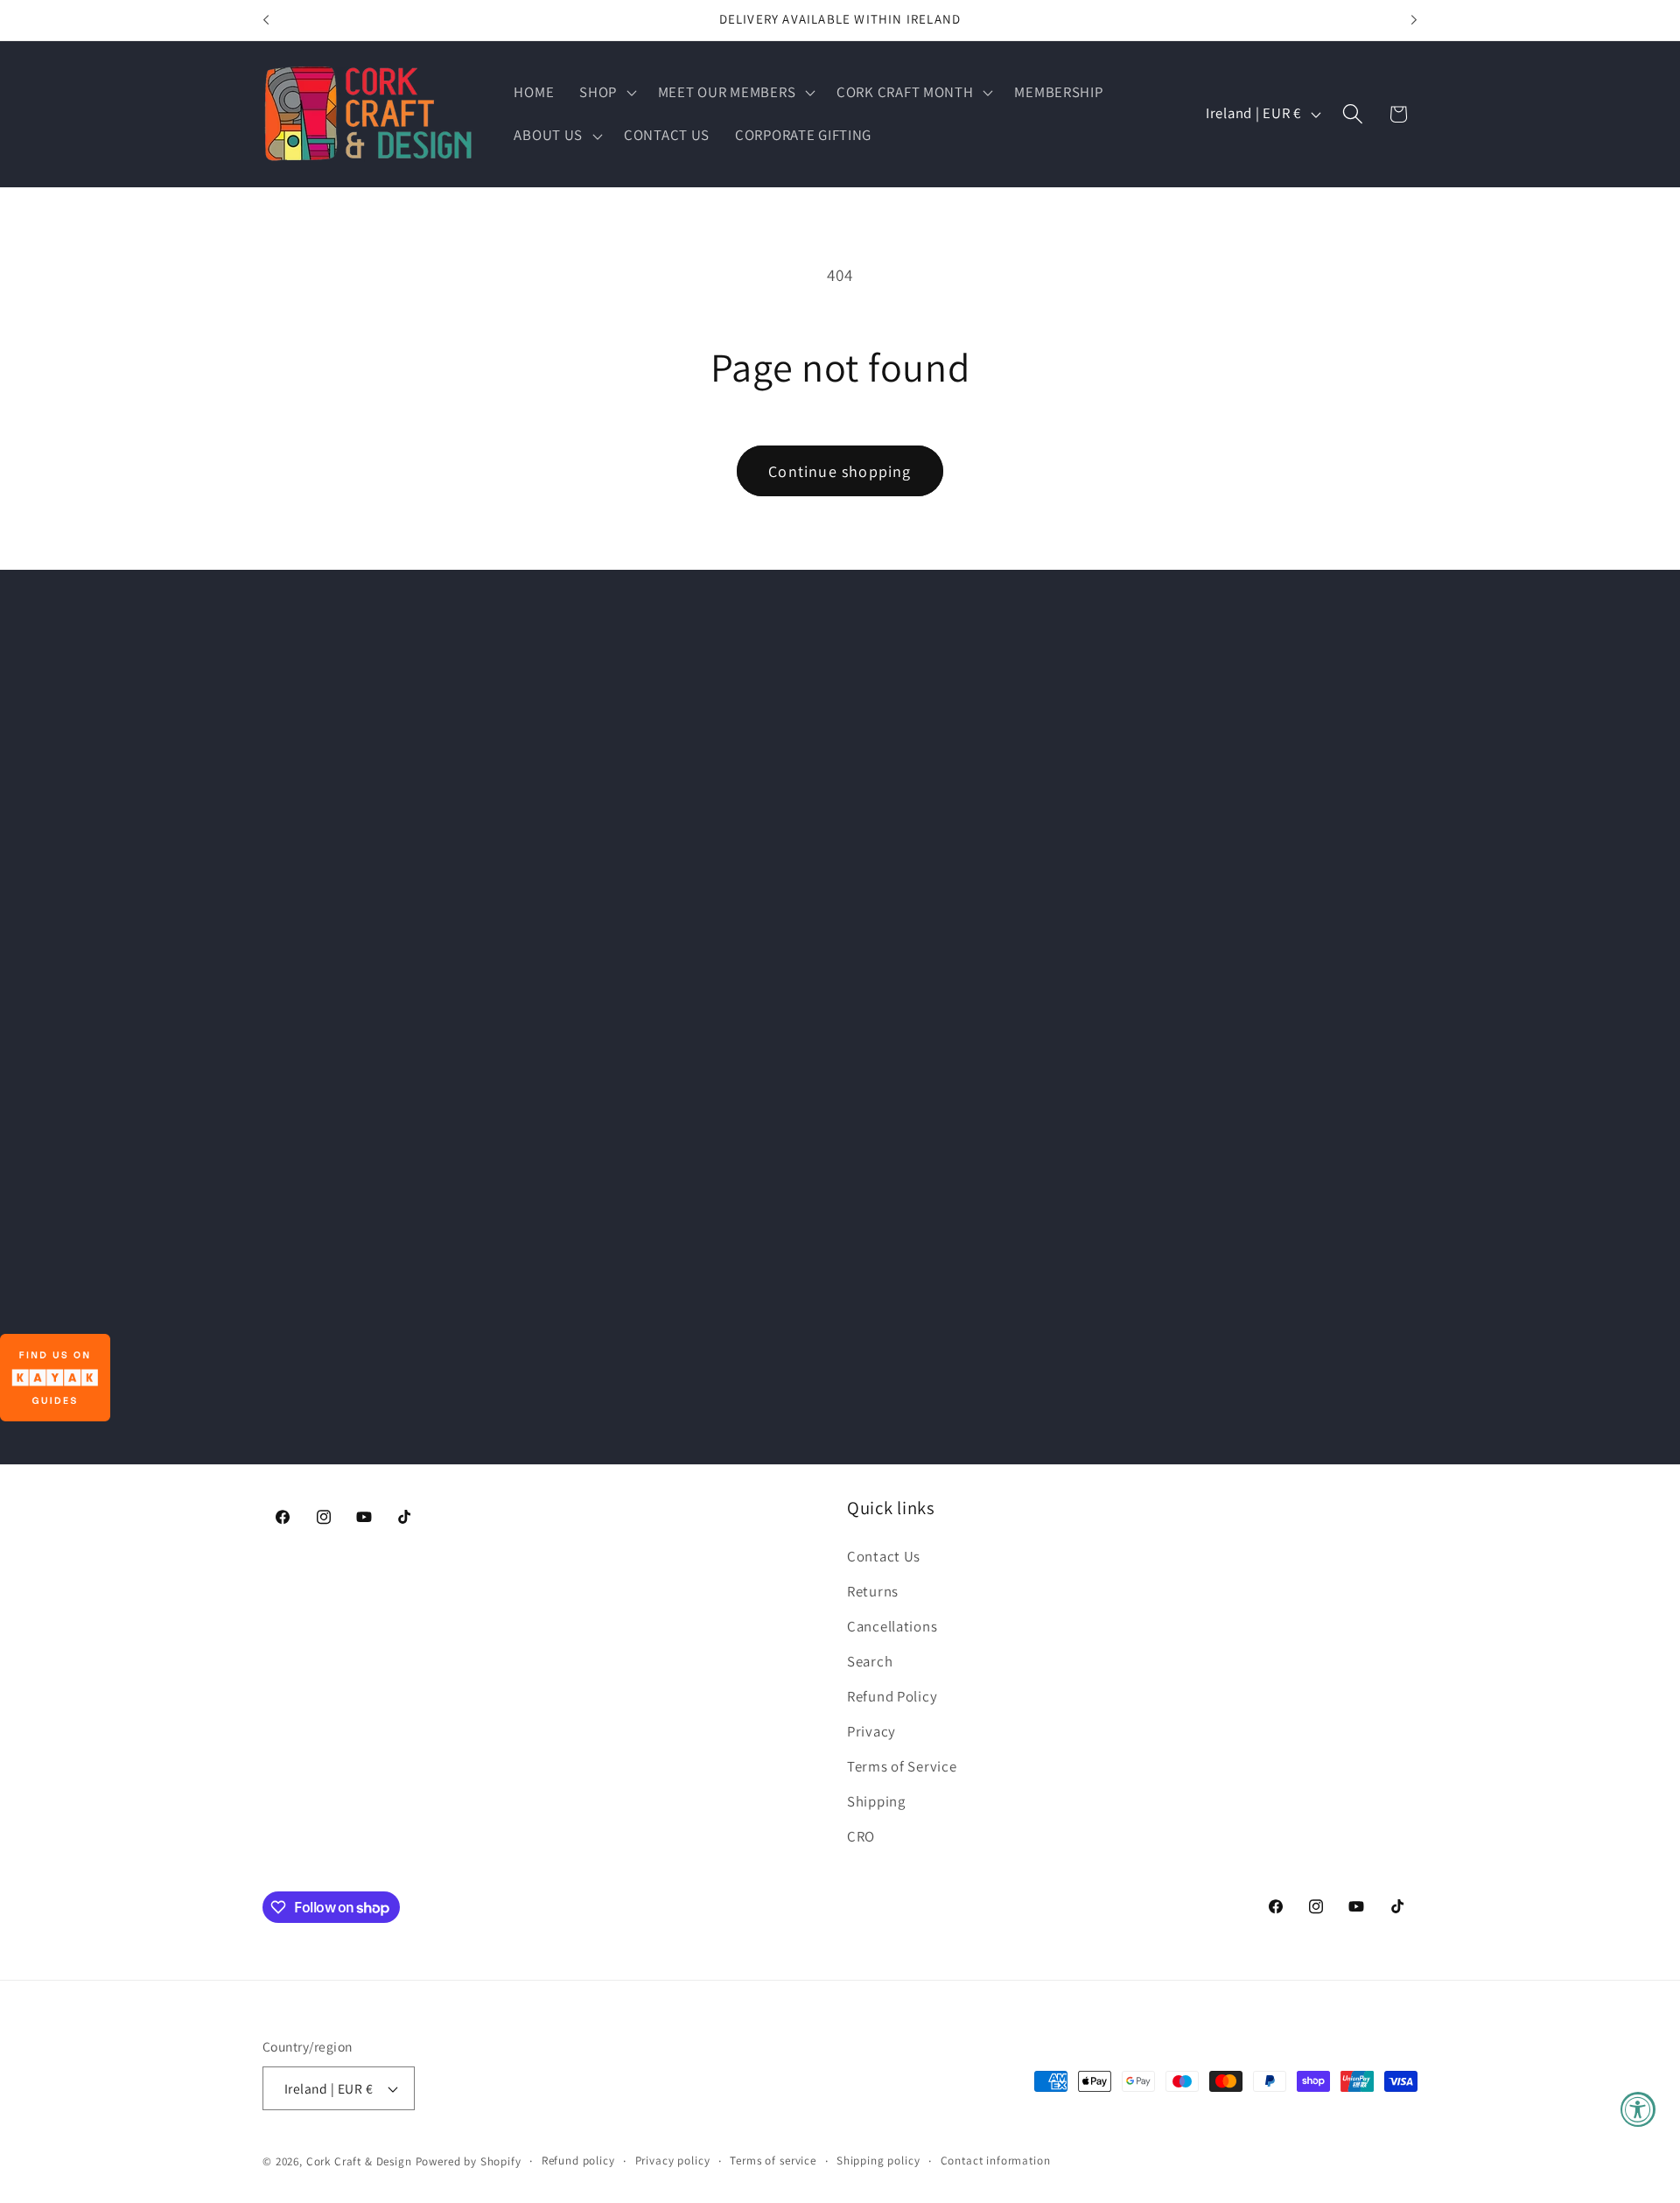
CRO (861, 1836)
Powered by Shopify (469, 2161)
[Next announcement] (1414, 20)
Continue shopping (840, 471)
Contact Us (884, 1556)
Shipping (876, 1801)
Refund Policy (892, 1696)
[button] (606, 92)
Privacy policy (673, 2161)
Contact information (996, 2161)
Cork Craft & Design (359, 2161)
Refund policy (578, 2161)
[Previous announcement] (266, 20)
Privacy (871, 1731)
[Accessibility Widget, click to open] (1638, 2109)
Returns (873, 1591)
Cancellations (892, 1626)
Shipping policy (878, 2161)
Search (870, 1661)
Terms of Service (902, 1766)
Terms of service (773, 2161)
